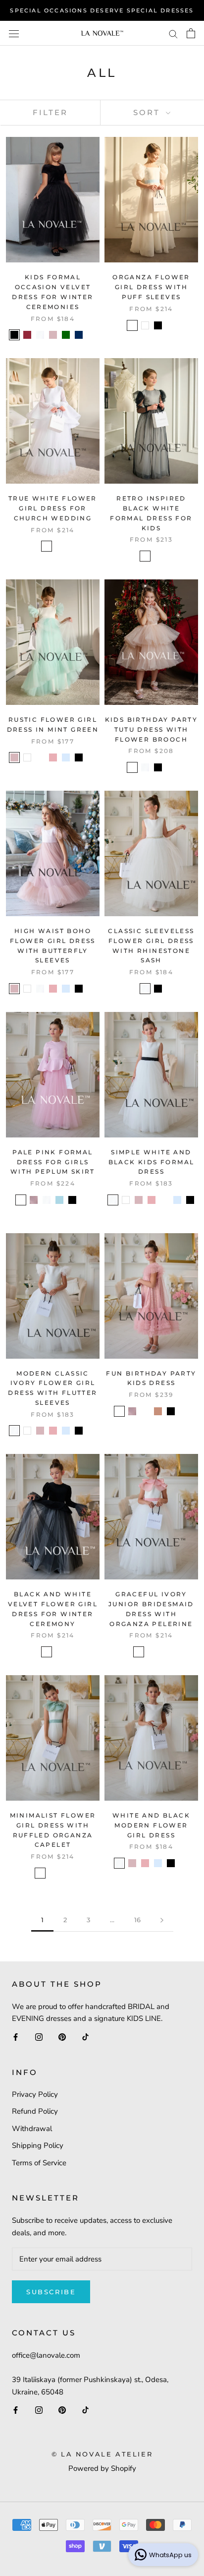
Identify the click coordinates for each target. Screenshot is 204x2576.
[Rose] (119, 1411)
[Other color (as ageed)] (59, 546)
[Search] (173, 33)
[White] (145, 325)
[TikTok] (85, 2037)
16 (137, 1920)
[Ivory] (40, 335)
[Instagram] (39, 2037)
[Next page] (162, 1920)
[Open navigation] (14, 33)
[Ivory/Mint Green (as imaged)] (40, 757)
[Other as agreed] (92, 335)
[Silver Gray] (145, 1411)
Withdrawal (32, 2129)
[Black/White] (47, 1652)
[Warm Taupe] (132, 767)
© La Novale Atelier (102, 2454)
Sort (148, 112)
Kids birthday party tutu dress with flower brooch (152, 729)
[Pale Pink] (21, 1200)
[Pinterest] (62, 2037)
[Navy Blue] (79, 335)
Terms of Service (39, 2163)
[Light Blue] (59, 1200)
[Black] (14, 335)
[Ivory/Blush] (139, 1652)
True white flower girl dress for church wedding (53, 508)
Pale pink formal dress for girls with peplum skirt (53, 1162)
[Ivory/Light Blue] (132, 325)
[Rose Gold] (158, 1411)
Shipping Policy (38, 2145)
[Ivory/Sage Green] (152, 1652)
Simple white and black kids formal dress (152, 1162)
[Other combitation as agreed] (158, 556)
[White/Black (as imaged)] (145, 556)
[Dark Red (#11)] (164, 1200)
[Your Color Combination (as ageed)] (59, 1652)
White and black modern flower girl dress (151, 1825)
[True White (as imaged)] (47, 546)
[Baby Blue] (66, 757)
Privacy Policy (35, 2094)
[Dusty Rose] (53, 757)
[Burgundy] (27, 335)
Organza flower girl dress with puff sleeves (151, 287)
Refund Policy (35, 2111)
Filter (50, 112)
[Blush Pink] (34, 1200)
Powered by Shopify (102, 2468)
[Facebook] (16, 2037)
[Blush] (53, 335)
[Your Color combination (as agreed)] (164, 1652)
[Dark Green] (66, 335)
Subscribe (51, 2292)
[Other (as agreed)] (171, 325)
